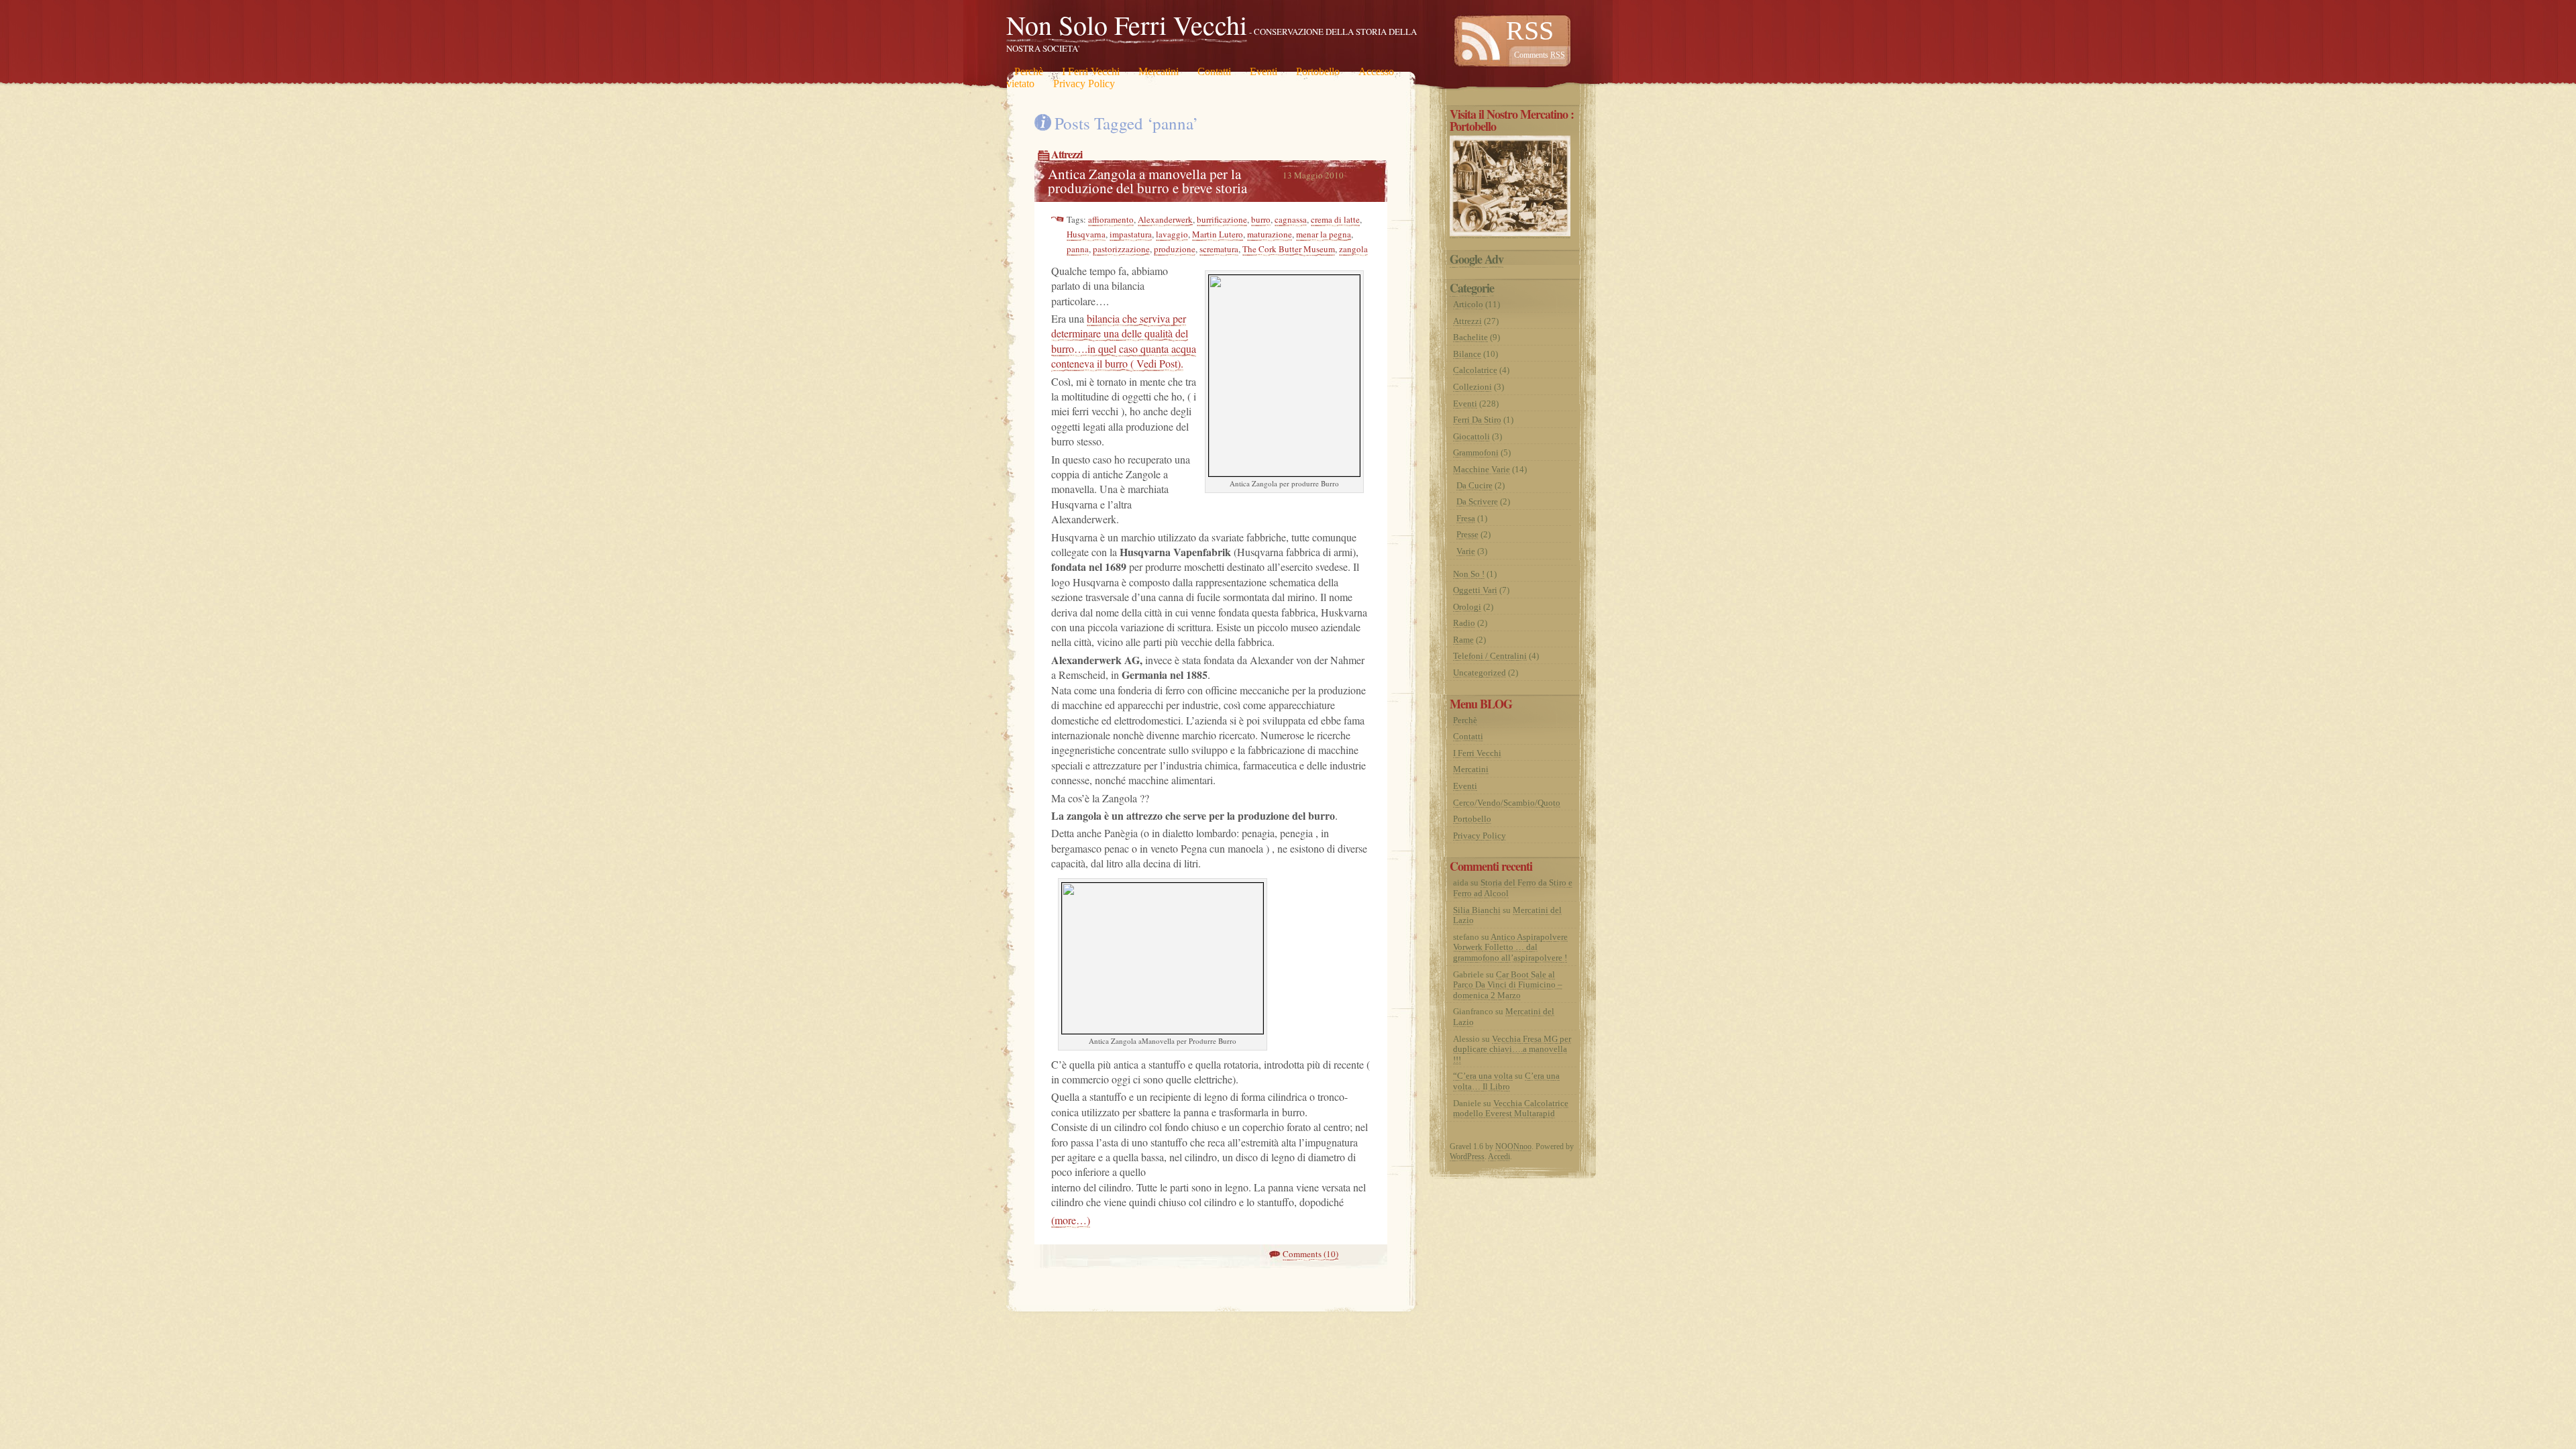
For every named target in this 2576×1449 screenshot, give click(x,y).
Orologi (1467, 607)
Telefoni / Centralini (1490, 656)
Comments (1540, 55)
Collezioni (1472, 387)
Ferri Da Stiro (1477, 420)
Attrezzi (1067, 154)
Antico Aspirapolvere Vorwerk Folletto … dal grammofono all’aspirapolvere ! (1510, 947)
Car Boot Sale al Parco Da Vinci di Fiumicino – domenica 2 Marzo (1508, 985)
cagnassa (1291, 219)
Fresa (1466, 518)
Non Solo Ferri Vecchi (1127, 24)
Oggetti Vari (1475, 590)
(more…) (1071, 1220)
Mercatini (1159, 71)
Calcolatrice (1475, 370)
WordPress (1467, 1157)
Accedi (1499, 1157)
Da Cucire (1474, 485)
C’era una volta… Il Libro (1506, 1081)
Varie (1466, 551)
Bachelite (1470, 337)
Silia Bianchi (1477, 910)
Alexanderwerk (1165, 219)
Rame (1463, 640)
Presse (1467, 534)
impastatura (1131, 234)
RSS (1530, 31)
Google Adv (1477, 259)
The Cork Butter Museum (1289, 249)
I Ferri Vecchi (1091, 71)
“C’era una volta (1483, 1076)
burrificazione (1222, 219)
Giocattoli (1471, 436)
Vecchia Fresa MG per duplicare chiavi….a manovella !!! (1512, 1049)
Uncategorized (1480, 673)
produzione (1175, 249)
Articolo (1468, 304)
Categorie (1472, 288)
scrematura (1219, 249)
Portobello (1318, 71)
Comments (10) (1310, 1254)
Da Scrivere (1477, 501)
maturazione (1270, 234)
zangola (1353, 249)
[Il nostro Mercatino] (1510, 233)
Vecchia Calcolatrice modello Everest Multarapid (1511, 1109)
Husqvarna (1086, 234)
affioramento (1111, 219)
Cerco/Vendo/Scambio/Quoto (1507, 803)
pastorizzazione (1121, 249)
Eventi (1264, 71)
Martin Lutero (1218, 234)
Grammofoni (1476, 452)
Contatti (1214, 71)
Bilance (1467, 354)
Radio (1464, 623)
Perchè (1029, 71)
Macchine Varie (1482, 469)
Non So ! (1469, 574)
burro (1261, 219)
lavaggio (1172, 234)
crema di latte (1335, 219)
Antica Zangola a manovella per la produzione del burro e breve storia (1147, 181)
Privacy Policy (1084, 84)
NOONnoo (1513, 1146)
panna (1078, 249)
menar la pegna (1324, 234)
